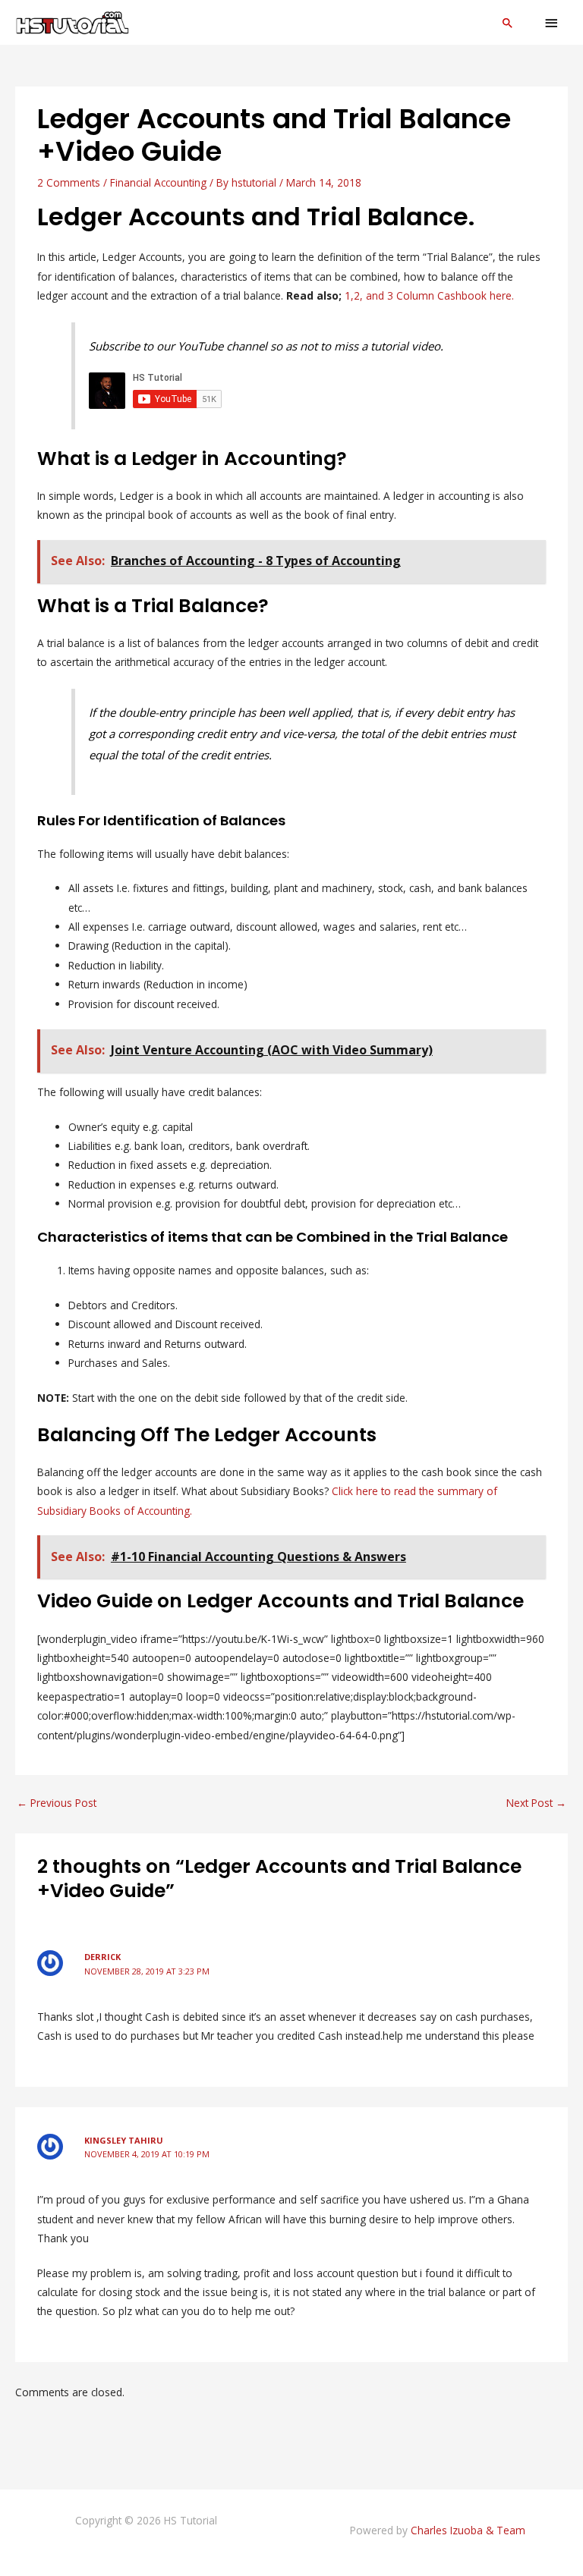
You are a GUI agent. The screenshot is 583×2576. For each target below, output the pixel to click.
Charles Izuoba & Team (468, 2530)
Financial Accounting (158, 182)
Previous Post (57, 1803)
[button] (508, 23)
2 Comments (69, 182)
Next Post (536, 1803)
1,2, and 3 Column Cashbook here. (429, 295)
